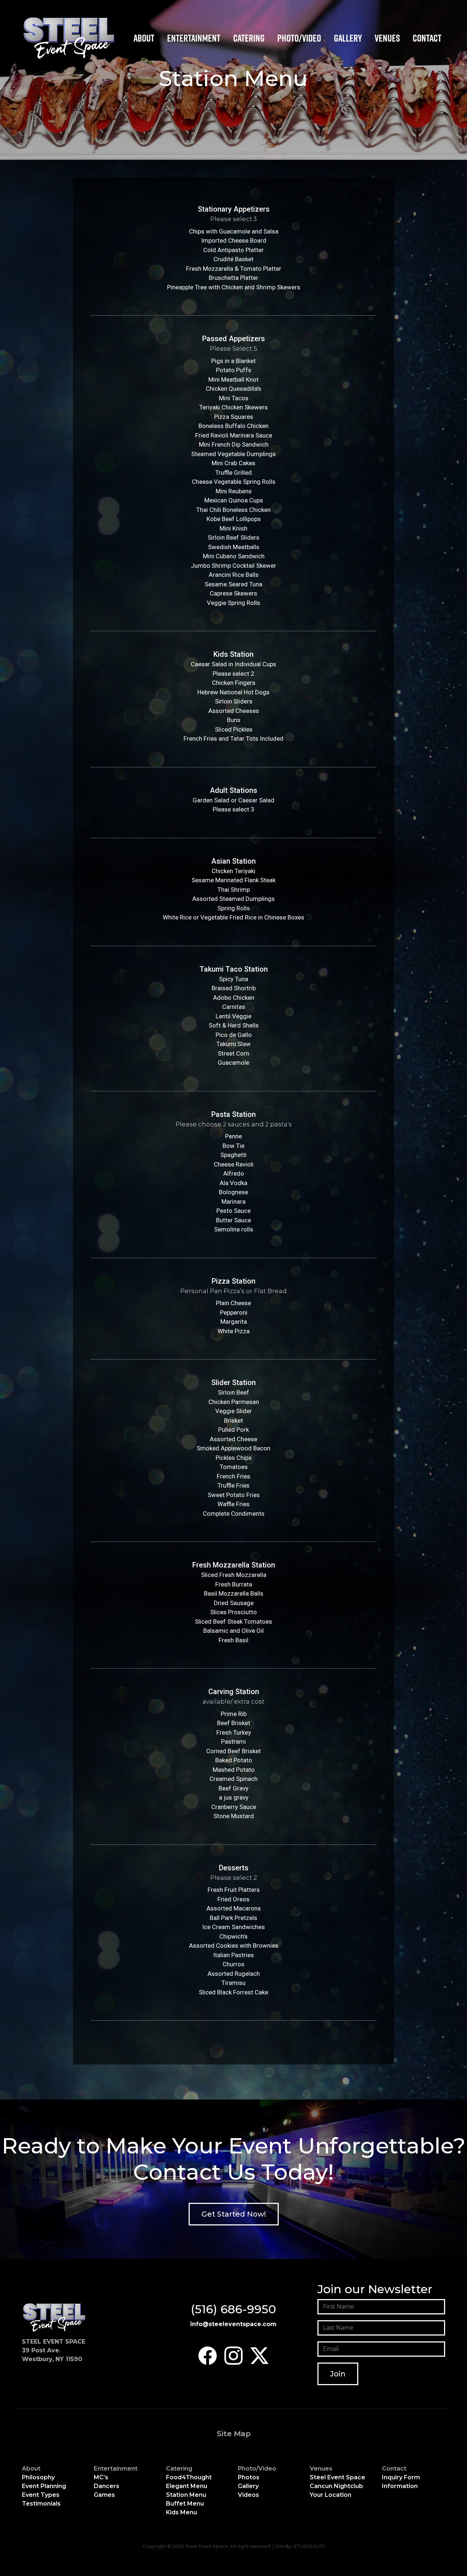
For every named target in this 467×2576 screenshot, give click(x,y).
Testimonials (41, 2504)
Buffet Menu (252, 82)
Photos (249, 2477)
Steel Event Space (337, 2477)
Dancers (182, 64)
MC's (178, 55)
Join (338, 2374)
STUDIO (309, 2546)
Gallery (348, 38)
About (144, 38)
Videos (248, 2495)
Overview (249, 55)
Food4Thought (189, 2477)
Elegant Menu (254, 64)
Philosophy (38, 2477)
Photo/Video (299, 38)
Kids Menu (250, 90)
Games (180, 72)
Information (400, 2486)
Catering (249, 38)
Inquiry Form (401, 2477)
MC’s (101, 2477)
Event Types (41, 2495)
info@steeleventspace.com (233, 2324)
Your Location (331, 2495)
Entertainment (194, 38)
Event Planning (44, 2486)
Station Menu (254, 72)
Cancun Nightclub (336, 2486)
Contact (427, 38)
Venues (387, 38)
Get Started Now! (234, 2214)
